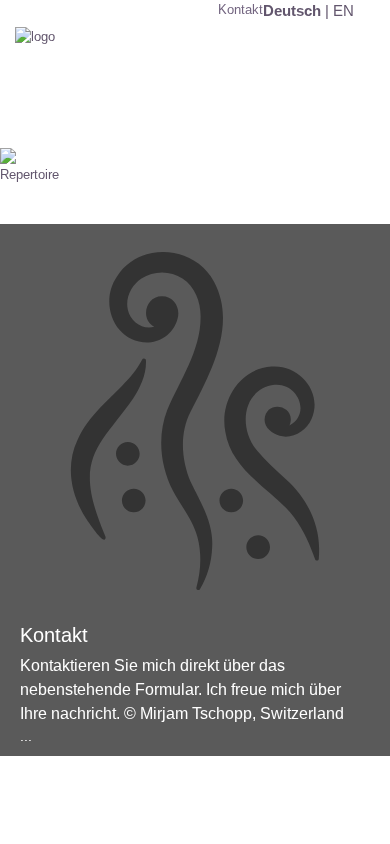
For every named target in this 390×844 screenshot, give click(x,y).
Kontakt (240, 9)
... (26, 736)
